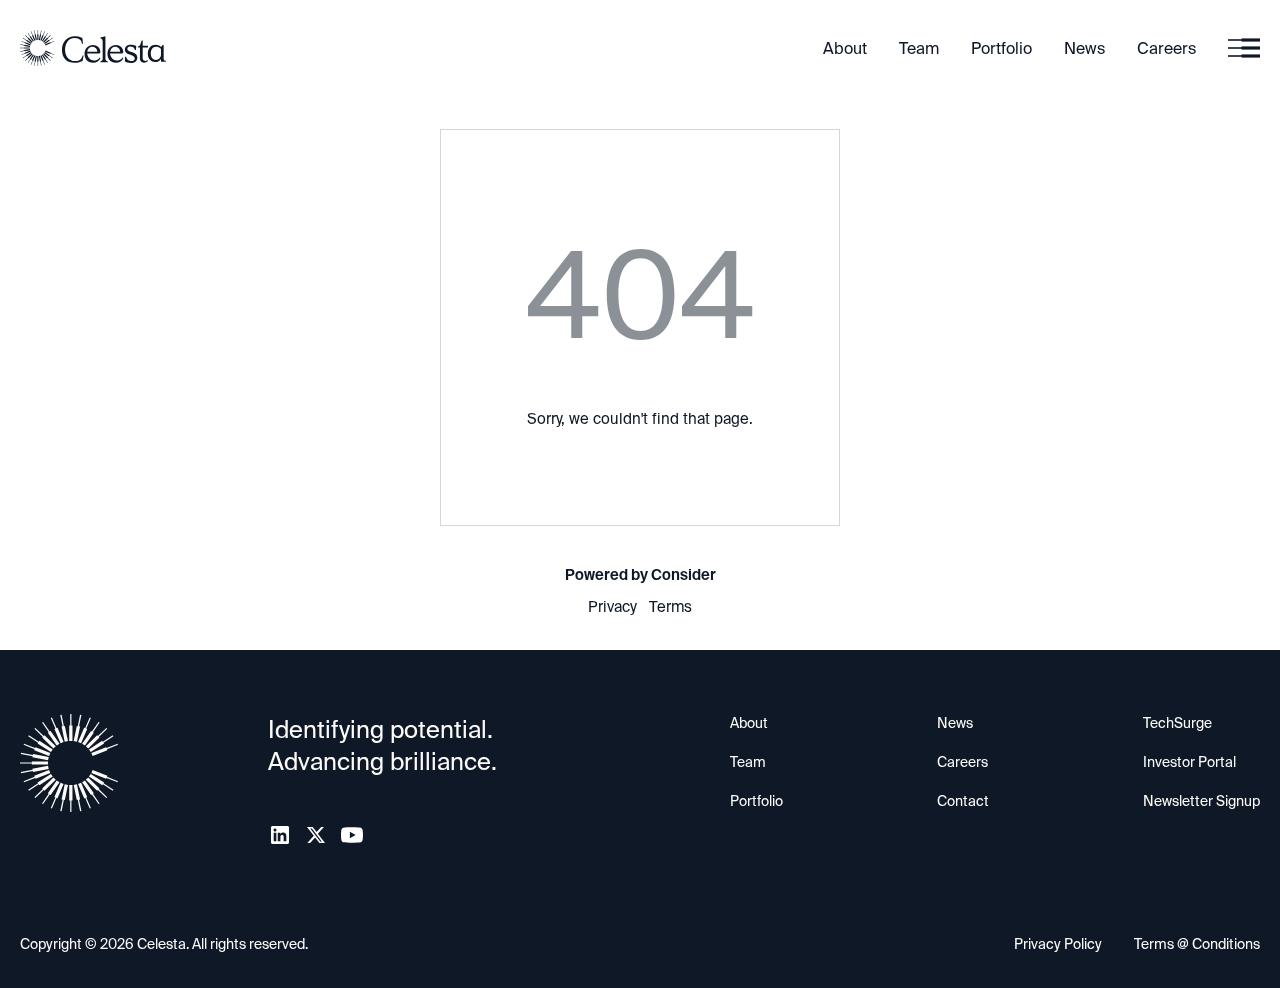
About (845, 48)
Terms (670, 607)
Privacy (612, 607)
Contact (963, 801)
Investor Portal (1189, 762)
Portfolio (1001, 48)
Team (919, 48)
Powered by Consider (640, 575)
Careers (1166, 48)
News (1084, 48)
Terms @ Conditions (1197, 944)
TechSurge (1177, 723)
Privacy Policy (1058, 944)
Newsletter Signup (1201, 801)
